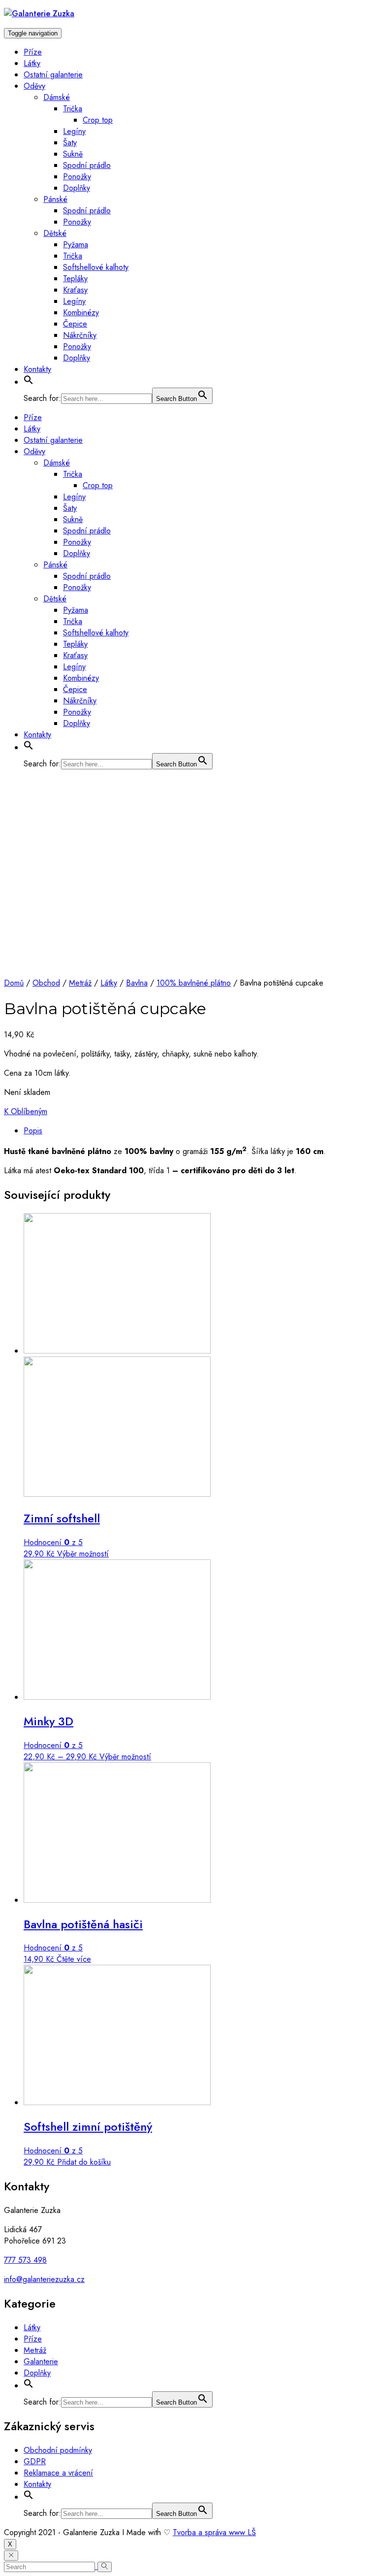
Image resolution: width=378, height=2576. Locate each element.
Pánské (55, 199)
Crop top (98, 120)
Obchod (46, 983)
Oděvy (34, 86)
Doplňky (77, 188)
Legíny (74, 131)
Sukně (73, 154)
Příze (33, 52)
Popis (33, 1131)
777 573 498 (25, 2260)
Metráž (80, 983)
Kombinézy (81, 313)
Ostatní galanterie (53, 75)
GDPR (35, 2461)
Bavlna (137, 983)
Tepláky (75, 279)
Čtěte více (74, 1959)
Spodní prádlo (87, 165)
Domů (14, 983)
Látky (32, 63)
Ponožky (77, 177)
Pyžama (76, 245)
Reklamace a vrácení (58, 2473)
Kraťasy (75, 290)
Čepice (75, 324)
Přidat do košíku (84, 2162)
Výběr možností (83, 1554)
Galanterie (41, 2361)
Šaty (70, 143)
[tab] (199, 1131)
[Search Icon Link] (29, 382)
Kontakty (37, 369)
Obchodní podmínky (58, 2450)
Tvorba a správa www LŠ (214, 2532)
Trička (73, 109)
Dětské (55, 233)
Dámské (57, 97)
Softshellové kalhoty (96, 267)
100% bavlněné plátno (194, 983)
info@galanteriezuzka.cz (44, 2279)
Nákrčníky (80, 335)
